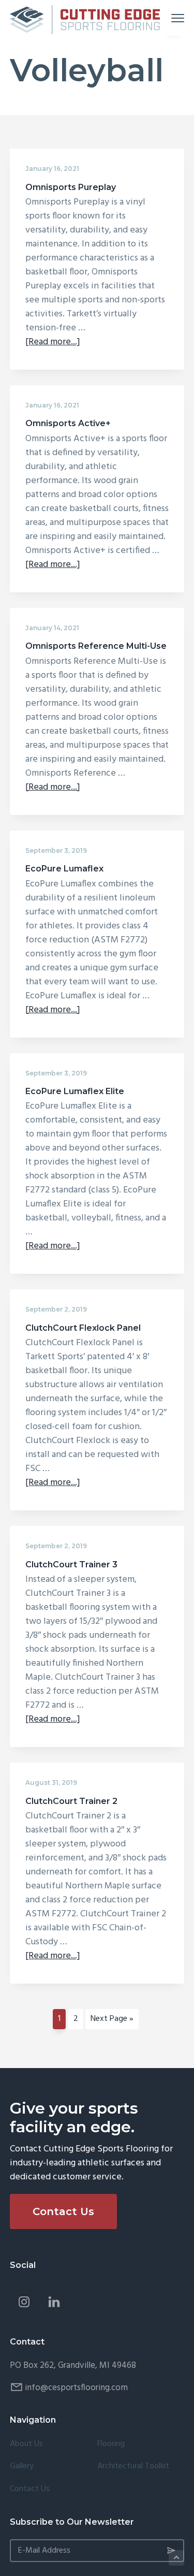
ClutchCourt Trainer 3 (71, 1564)
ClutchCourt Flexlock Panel (83, 1328)
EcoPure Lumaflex (64, 869)
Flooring (111, 2444)
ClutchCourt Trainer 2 (71, 1801)
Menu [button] (166, 18)
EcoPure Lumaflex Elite (75, 1091)
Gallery (22, 2466)
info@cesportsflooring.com (76, 2388)
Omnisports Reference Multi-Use (96, 646)
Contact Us (63, 2211)
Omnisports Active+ (68, 423)
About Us (26, 2444)
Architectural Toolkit (133, 2466)
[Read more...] (53, 342)
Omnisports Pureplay (71, 187)
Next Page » (112, 2020)
